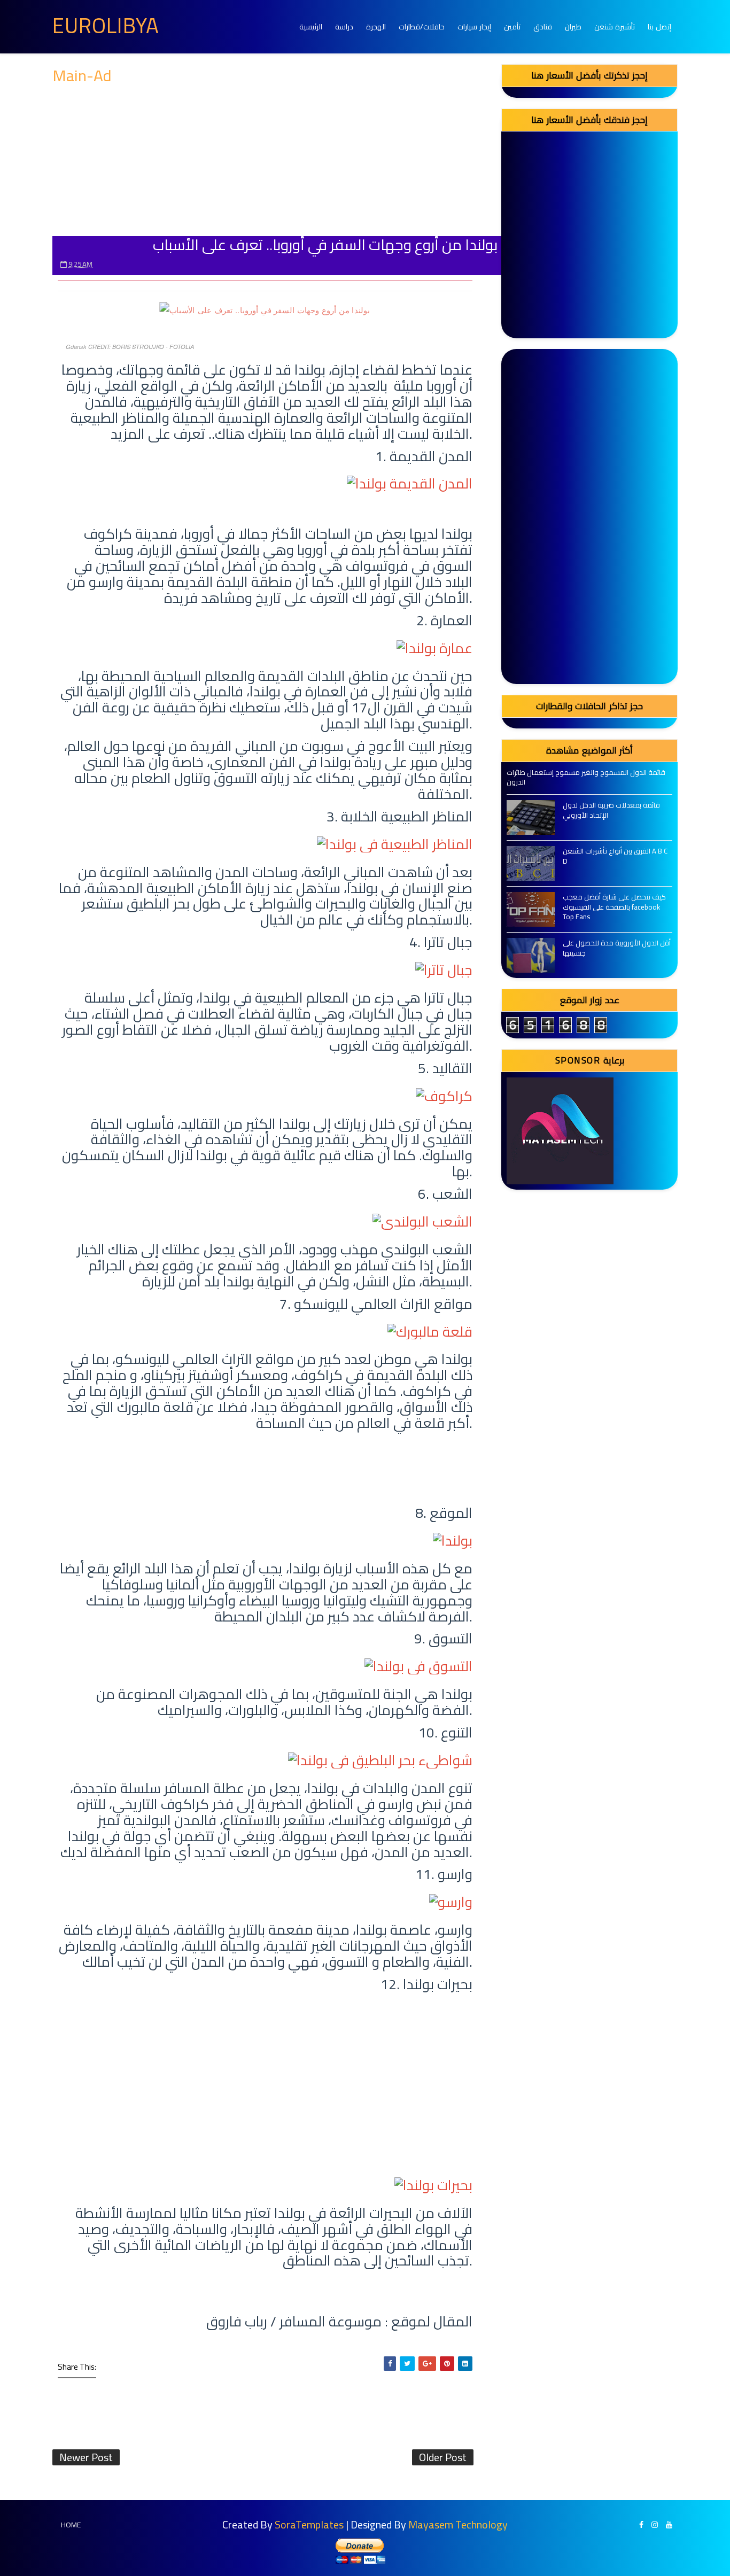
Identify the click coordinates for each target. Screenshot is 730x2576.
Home (71, 2525)
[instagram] (655, 2525)
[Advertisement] (265, 161)
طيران (573, 27)
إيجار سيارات (474, 27)
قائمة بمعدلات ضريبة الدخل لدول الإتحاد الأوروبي (611, 810)
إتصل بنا (659, 27)
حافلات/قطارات (422, 27)
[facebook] (641, 2525)
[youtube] (669, 2525)
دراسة (344, 27)
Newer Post (86, 2457)
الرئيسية (311, 27)
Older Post (443, 2457)
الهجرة (376, 27)
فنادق (543, 27)
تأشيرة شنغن (615, 27)
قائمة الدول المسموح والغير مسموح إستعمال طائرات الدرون (586, 777)
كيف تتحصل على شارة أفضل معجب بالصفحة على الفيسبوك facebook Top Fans (614, 906)
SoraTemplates (309, 2524)
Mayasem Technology (458, 2524)
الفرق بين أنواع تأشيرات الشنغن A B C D (615, 856)
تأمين (512, 27)
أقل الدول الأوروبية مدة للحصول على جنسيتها (617, 948)
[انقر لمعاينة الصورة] (265, 309)
